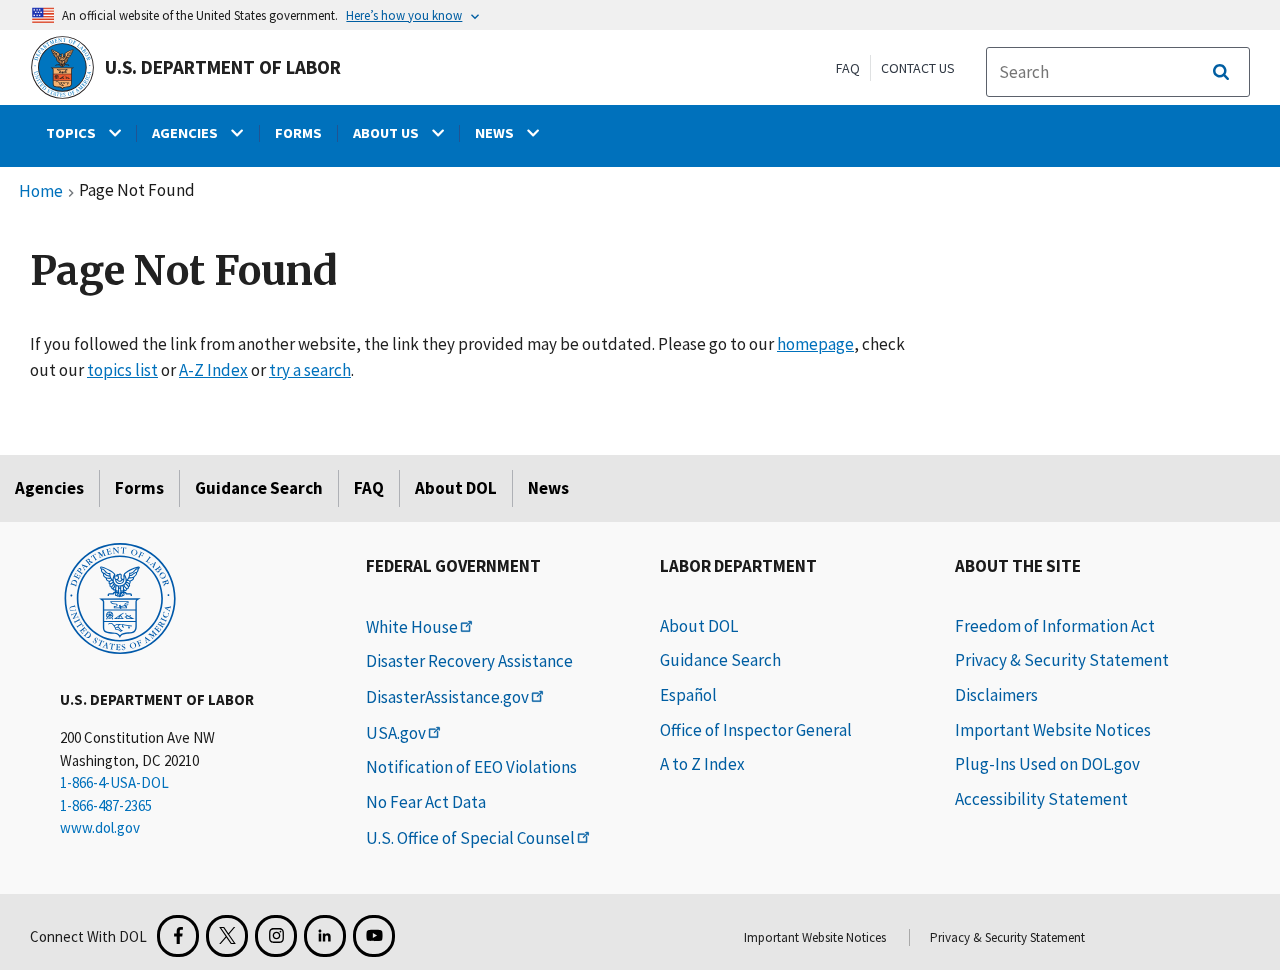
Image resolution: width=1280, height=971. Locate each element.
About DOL (456, 488)
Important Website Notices (1053, 730)
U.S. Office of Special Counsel (470, 838)
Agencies (49, 488)
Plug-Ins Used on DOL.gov (1047, 764)
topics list (122, 370)
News (548, 488)
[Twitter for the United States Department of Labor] (227, 936)
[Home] (120, 597)
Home (41, 192)
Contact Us (918, 68)
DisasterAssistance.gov (447, 697)
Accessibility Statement (1041, 799)
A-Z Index (213, 370)
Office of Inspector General (756, 730)
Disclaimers (996, 695)
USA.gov (396, 733)
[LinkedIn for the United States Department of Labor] (325, 936)
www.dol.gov (100, 827)
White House (412, 627)
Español (688, 695)
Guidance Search (259, 488)
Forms (139, 488)
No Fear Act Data (426, 802)
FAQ (848, 68)
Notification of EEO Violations (471, 767)
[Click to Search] (1221, 72)
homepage (815, 344)
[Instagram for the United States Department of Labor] (276, 936)
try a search (310, 370)
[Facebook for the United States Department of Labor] (178, 936)
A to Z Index (702, 764)
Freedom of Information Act (1055, 626)
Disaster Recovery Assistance (469, 661)
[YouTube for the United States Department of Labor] (374, 936)
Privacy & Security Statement (1062, 660)
